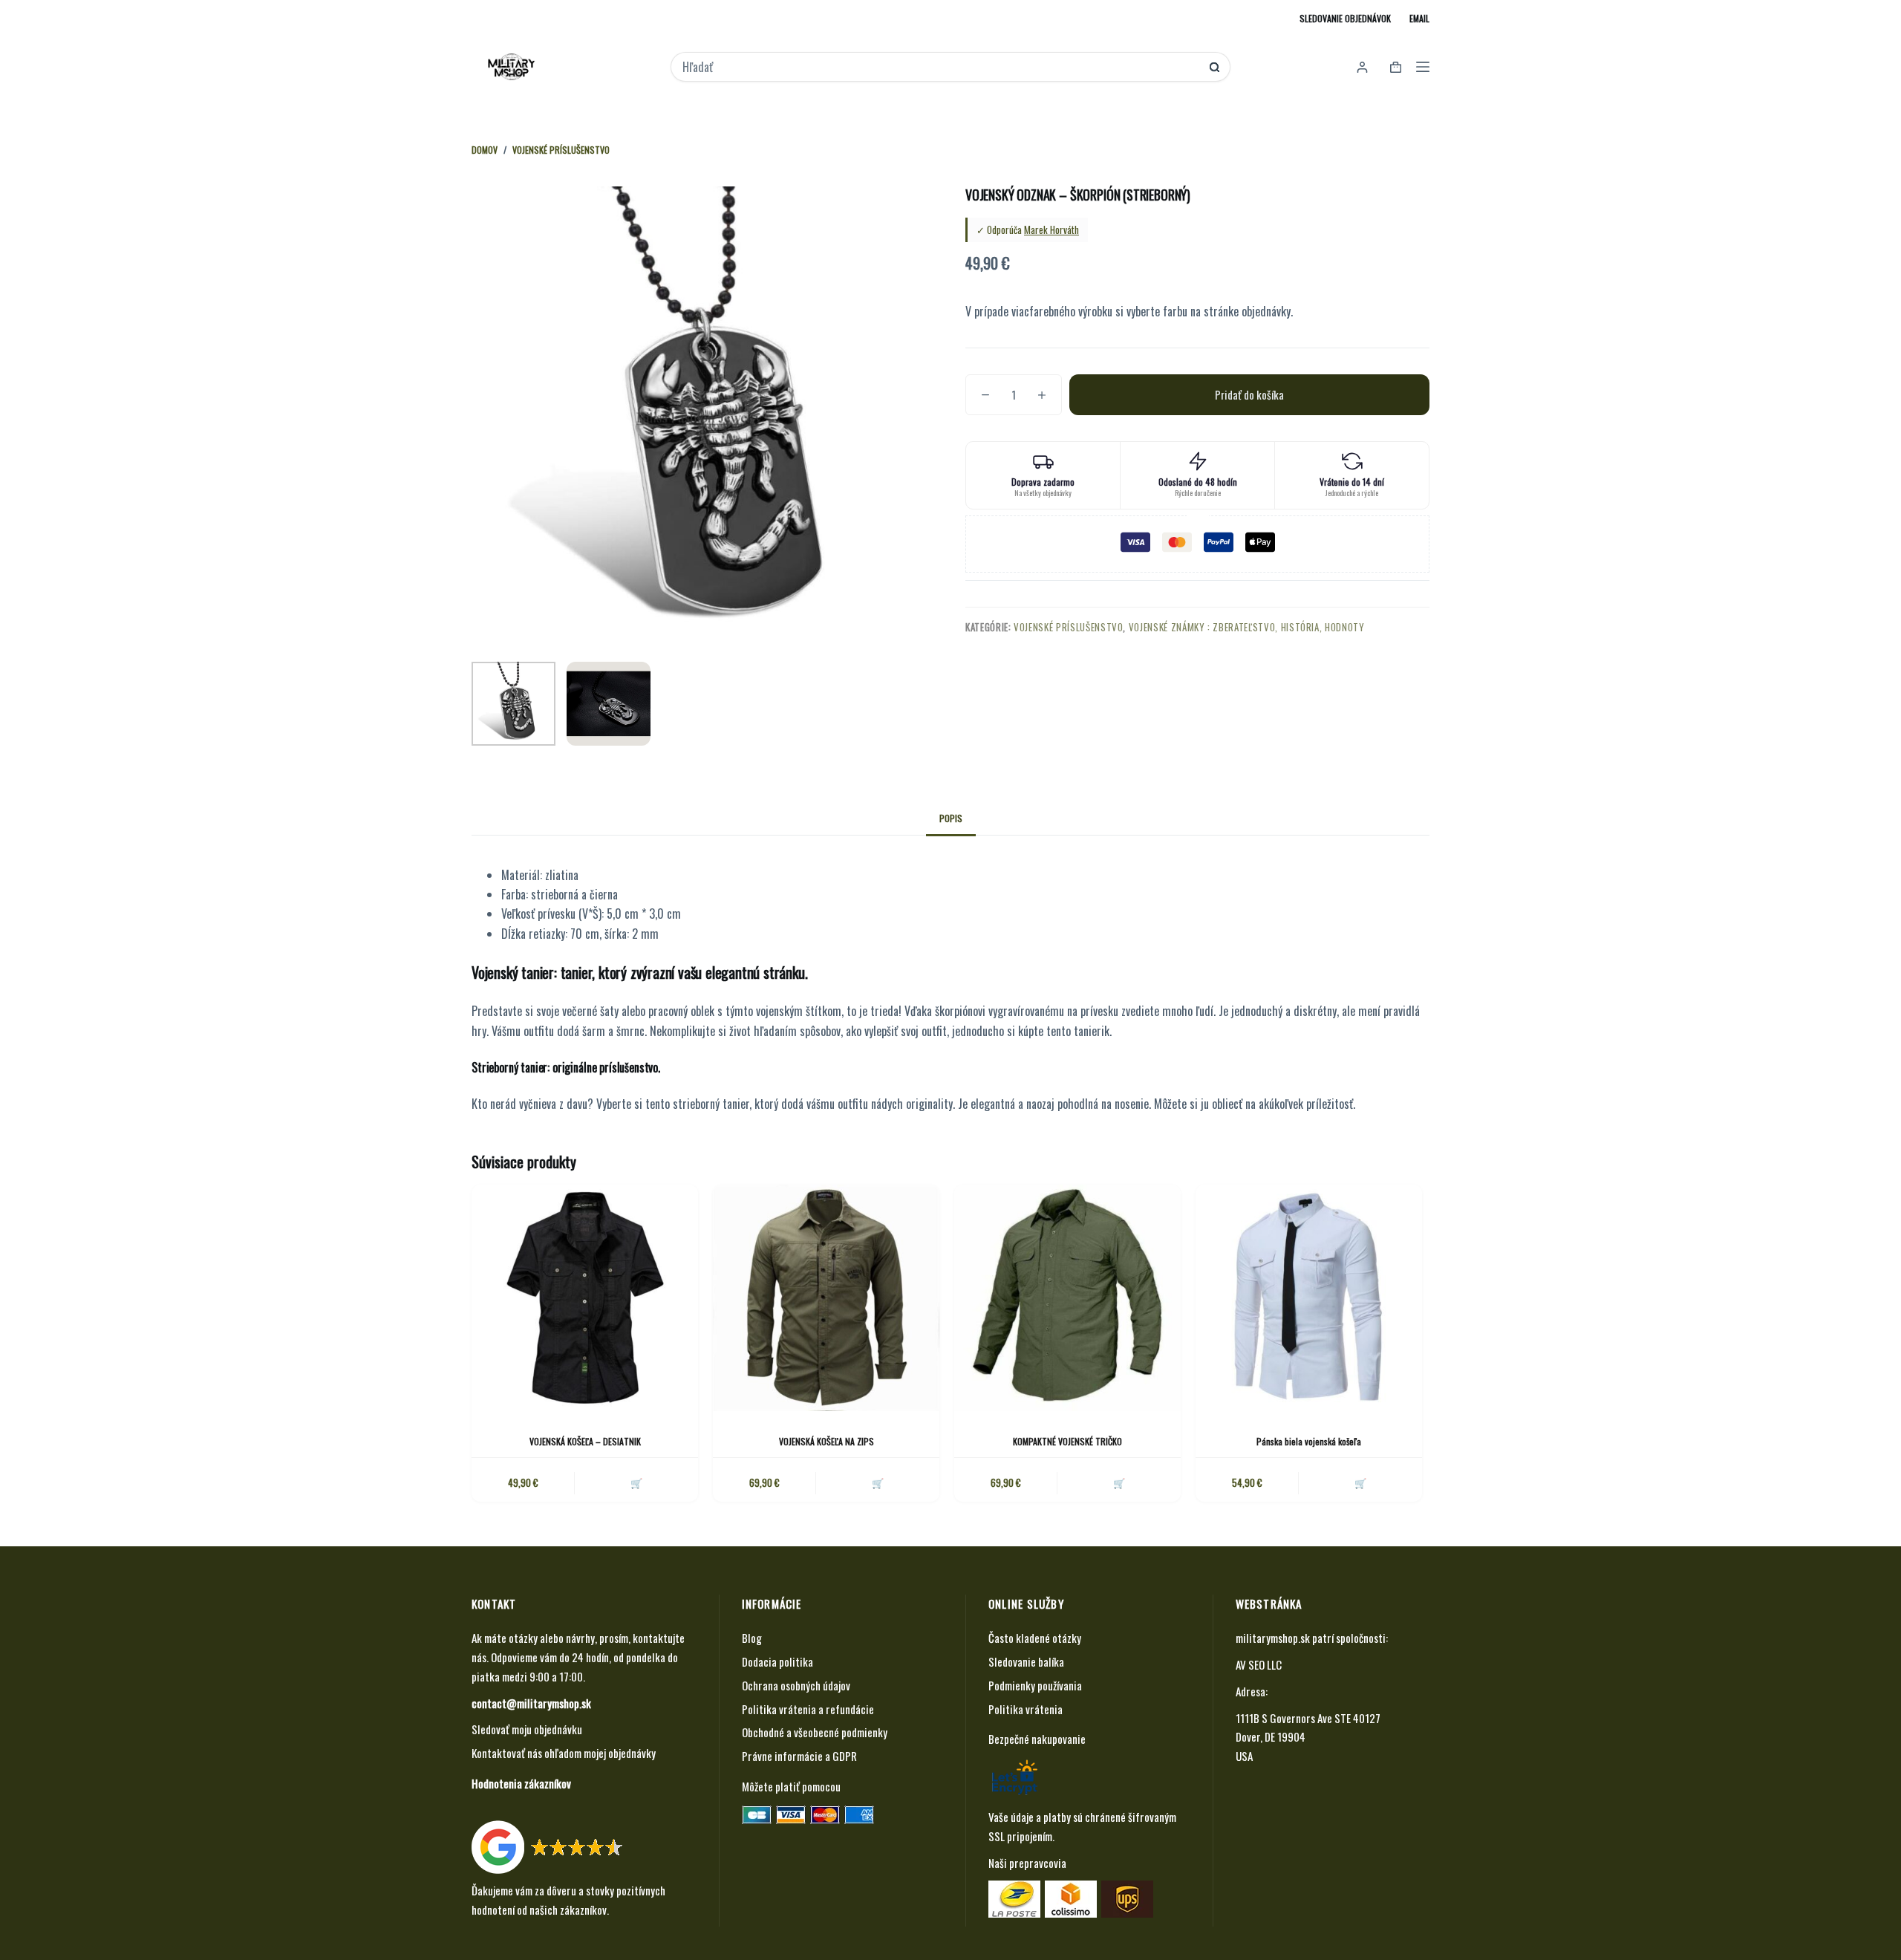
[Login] (1362, 67)
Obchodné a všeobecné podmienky (815, 1732)
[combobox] (940, 67)
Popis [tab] (951, 818)
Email (1419, 18)
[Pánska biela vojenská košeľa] (1309, 1298)
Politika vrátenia (1026, 1709)
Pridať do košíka (1249, 394)
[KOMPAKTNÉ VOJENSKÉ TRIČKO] (1067, 1298)
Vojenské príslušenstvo (1068, 627)
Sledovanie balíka (1026, 1661)
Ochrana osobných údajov (796, 1685)
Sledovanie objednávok (1345, 18)
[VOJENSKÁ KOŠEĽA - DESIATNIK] (585, 1298)
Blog (752, 1638)
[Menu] (1423, 67)
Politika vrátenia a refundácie (808, 1709)
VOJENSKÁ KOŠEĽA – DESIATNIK (585, 1441)
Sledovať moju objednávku (527, 1729)
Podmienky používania (1035, 1685)
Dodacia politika (777, 1661)
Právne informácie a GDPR (799, 1756)
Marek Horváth (1051, 229)
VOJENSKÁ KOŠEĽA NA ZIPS (826, 1441)
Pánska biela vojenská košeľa (1309, 1441)
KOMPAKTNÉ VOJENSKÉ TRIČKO (1067, 1441)
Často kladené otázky (1035, 1638)
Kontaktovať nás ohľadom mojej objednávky (564, 1753)
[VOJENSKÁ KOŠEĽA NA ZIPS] (826, 1298)
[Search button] (1214, 67)
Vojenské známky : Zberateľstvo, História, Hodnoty (1247, 627)
